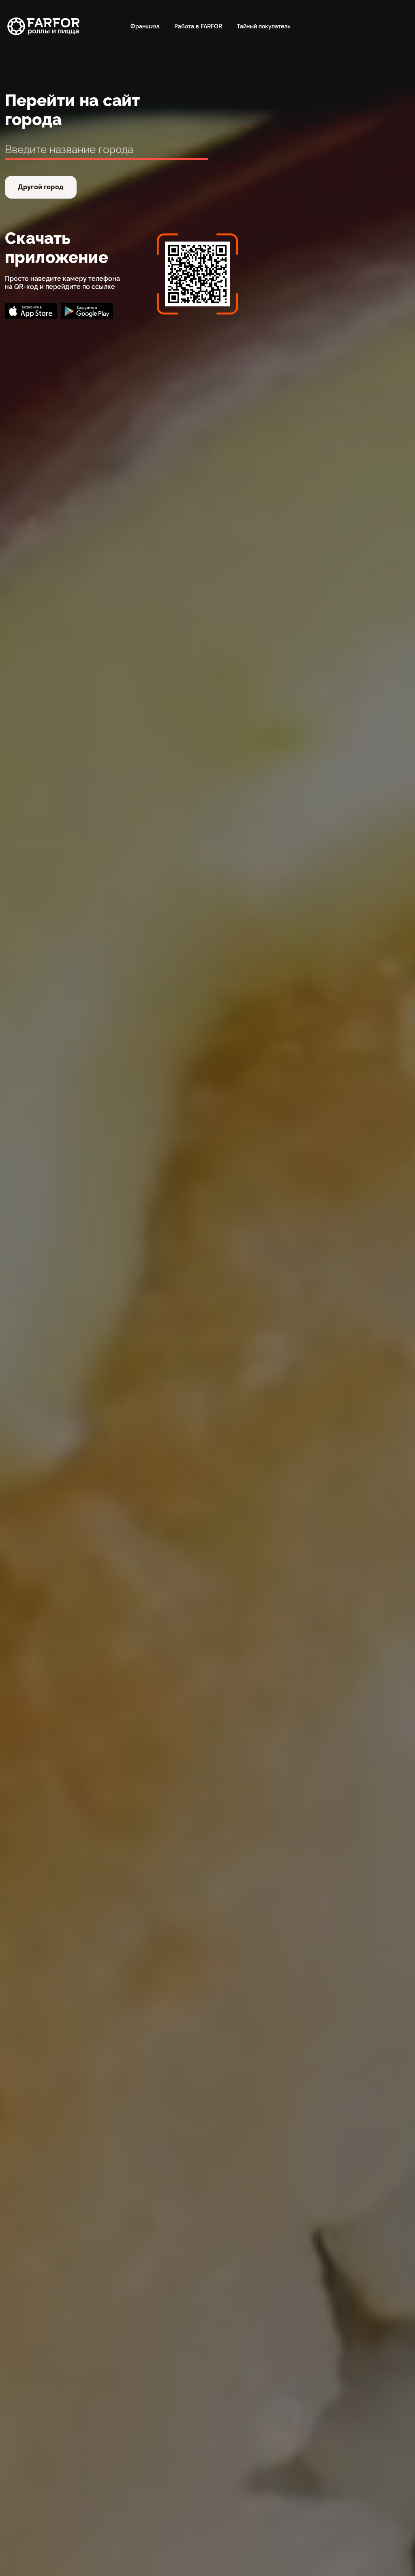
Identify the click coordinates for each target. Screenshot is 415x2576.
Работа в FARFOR (198, 26)
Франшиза (145, 26)
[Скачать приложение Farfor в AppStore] (31, 311)
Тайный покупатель (263, 26)
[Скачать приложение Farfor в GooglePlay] (87, 311)
